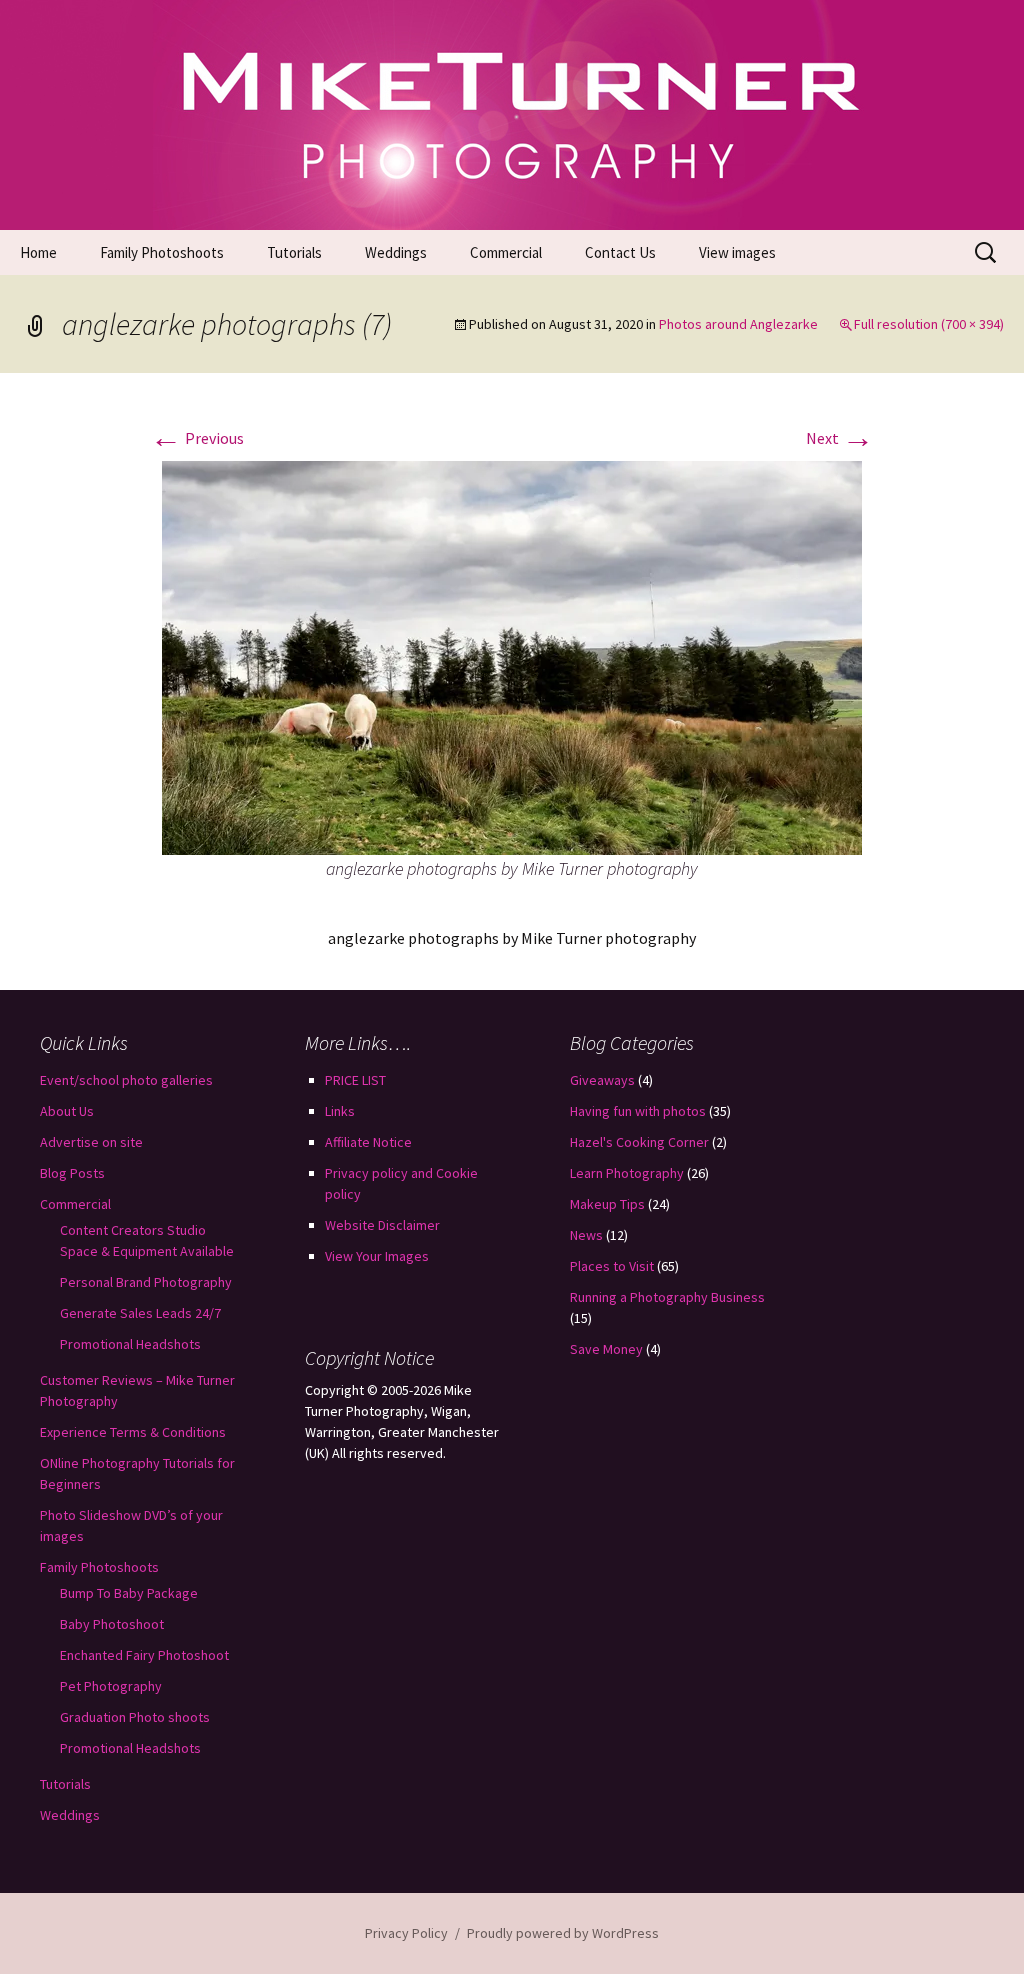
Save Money (606, 1349)
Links (340, 1111)
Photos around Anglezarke (738, 324)
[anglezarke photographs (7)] (512, 656)
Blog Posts (72, 1173)
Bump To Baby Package (129, 1593)
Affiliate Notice (368, 1142)
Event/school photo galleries (126, 1080)
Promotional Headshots (130, 1344)
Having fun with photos (638, 1111)
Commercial (506, 252)
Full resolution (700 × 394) (929, 324)
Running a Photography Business (667, 1297)
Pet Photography (111, 1686)
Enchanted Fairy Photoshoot (144, 1655)
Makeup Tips (607, 1204)
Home (38, 252)
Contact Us (620, 252)
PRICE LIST (355, 1080)
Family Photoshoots (162, 252)
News (586, 1235)
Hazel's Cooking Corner (639, 1142)
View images (737, 252)
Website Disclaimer (382, 1225)
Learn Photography (627, 1173)
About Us (67, 1111)
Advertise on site (91, 1142)
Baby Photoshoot (112, 1624)
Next (840, 438)
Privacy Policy (406, 1933)
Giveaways (602, 1080)
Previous (197, 438)
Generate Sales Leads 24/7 (140, 1313)
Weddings (396, 252)
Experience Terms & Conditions (133, 1432)
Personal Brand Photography (146, 1282)
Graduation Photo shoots (135, 1717)
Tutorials (294, 252)
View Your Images (377, 1256)
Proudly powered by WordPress (563, 1933)
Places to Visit (612, 1266)
